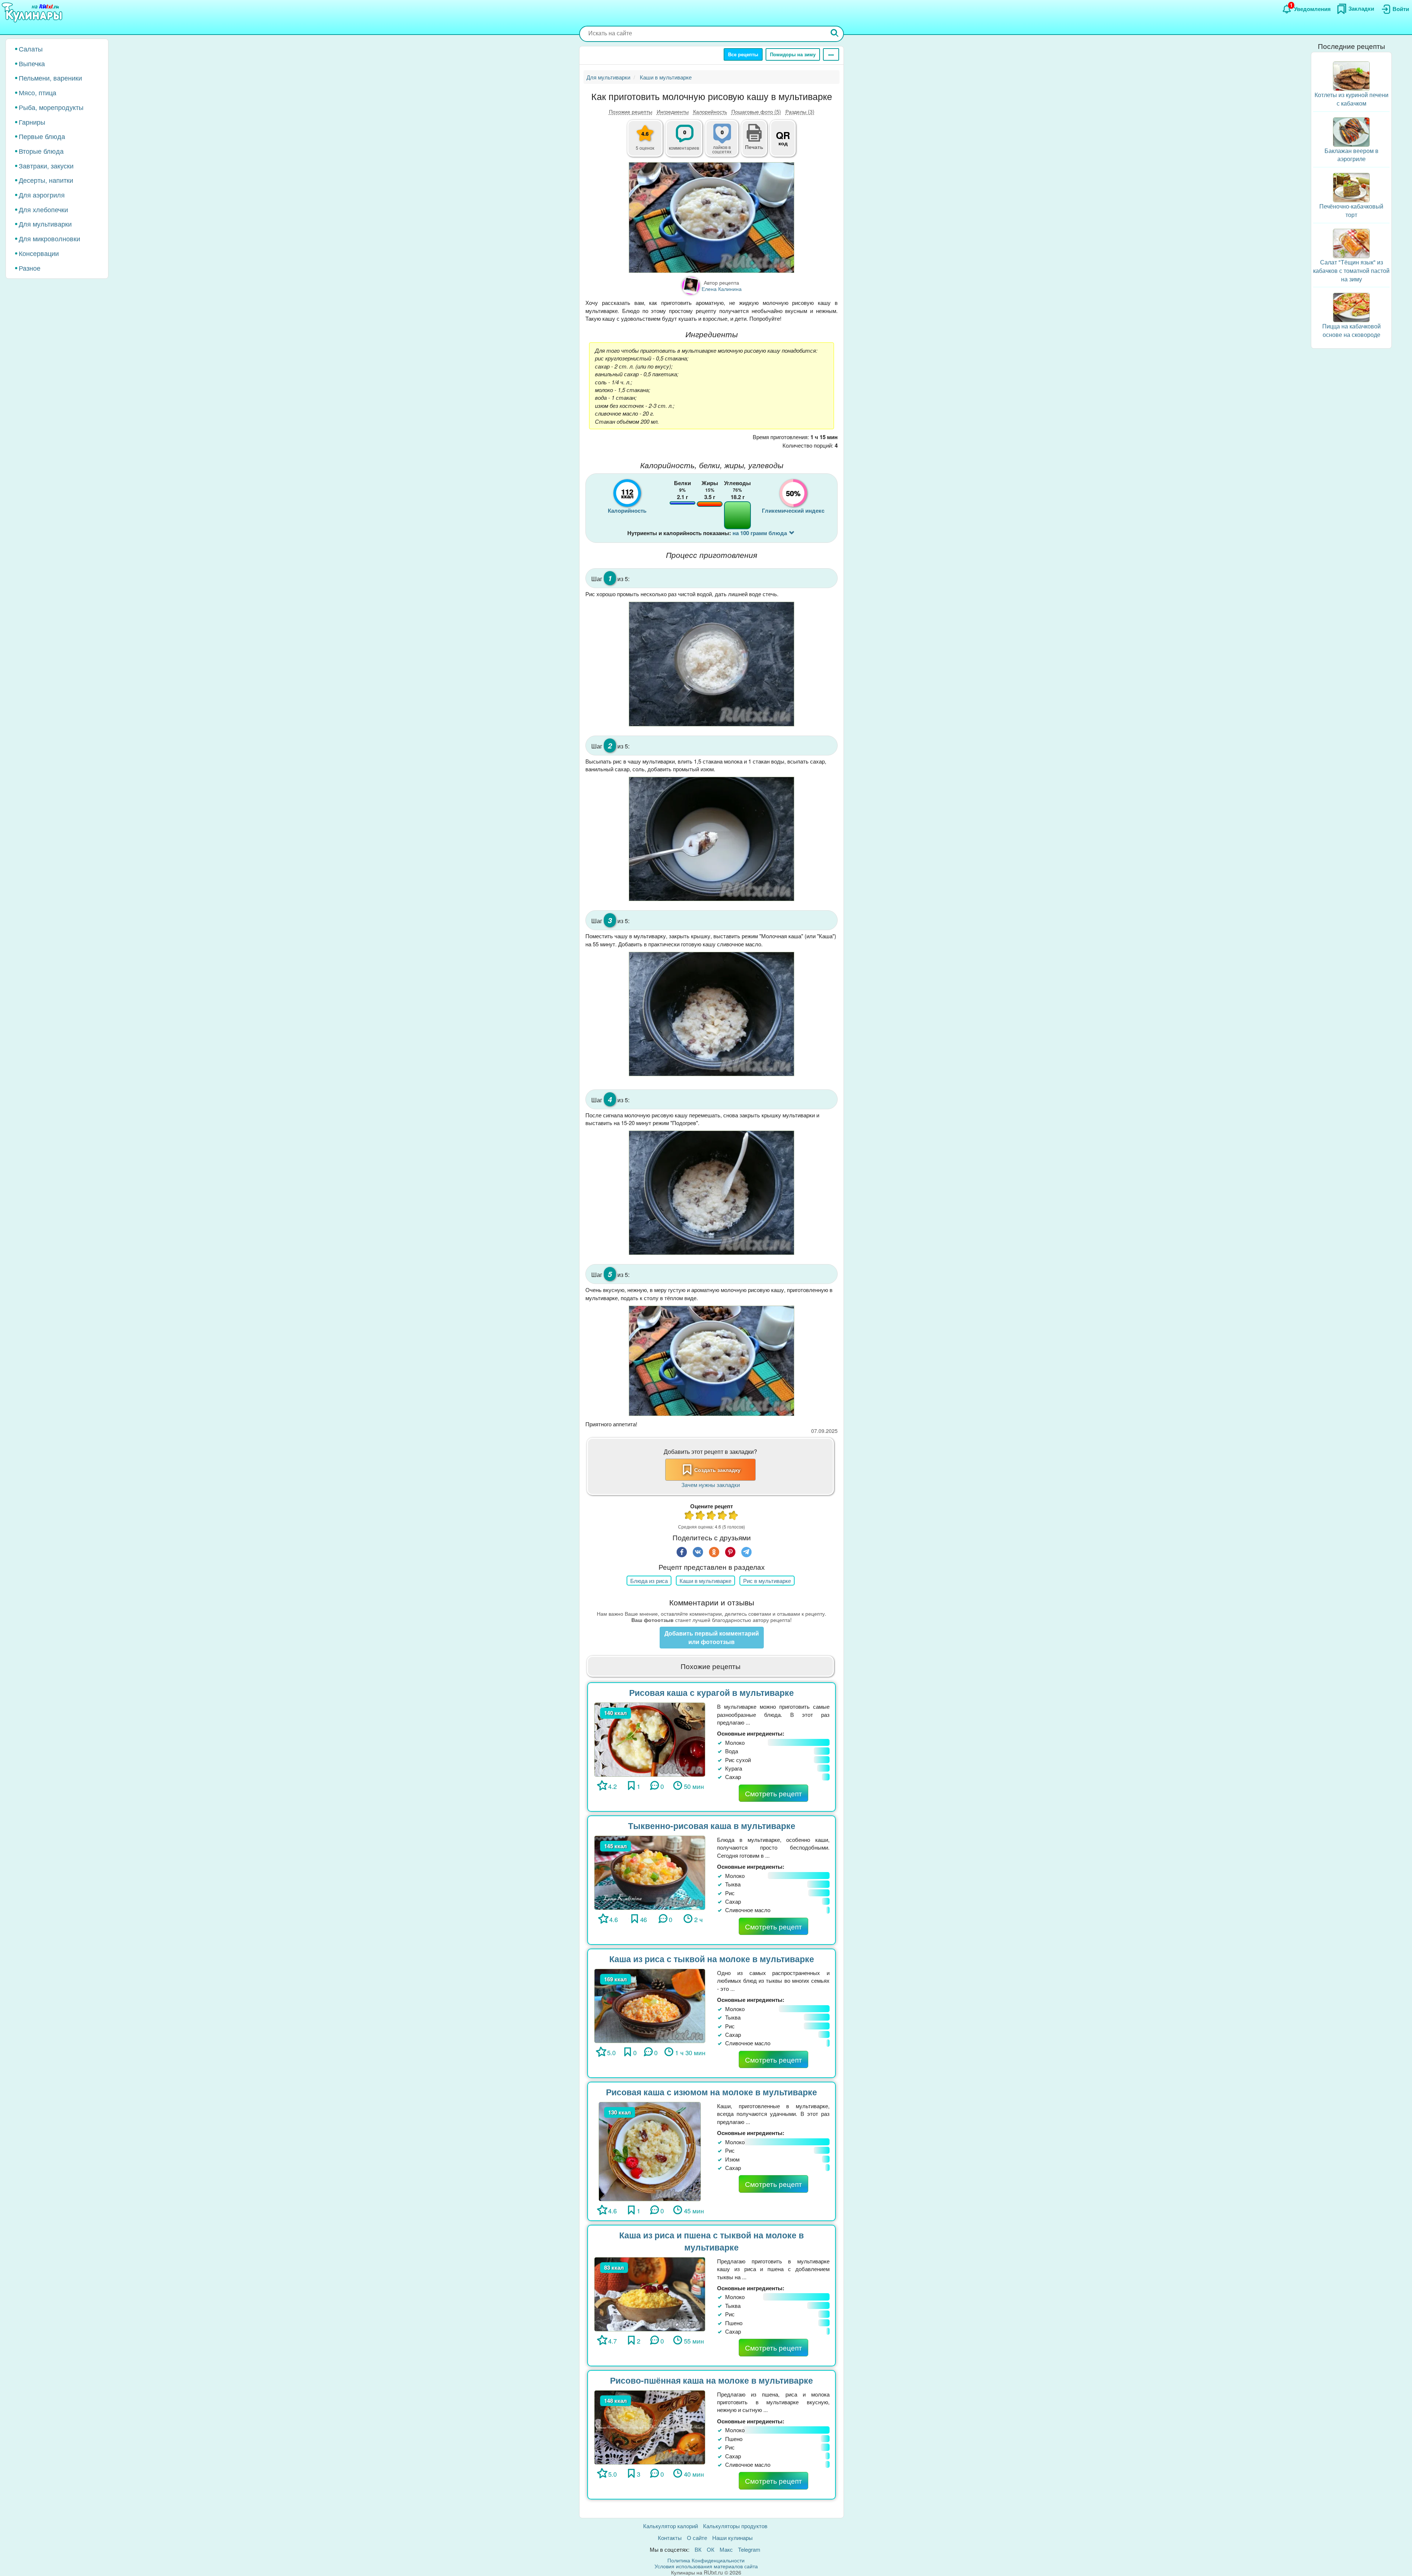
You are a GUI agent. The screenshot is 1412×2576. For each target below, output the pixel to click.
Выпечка (32, 63)
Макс (726, 2549)
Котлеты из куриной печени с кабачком (1352, 99)
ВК (698, 2549)
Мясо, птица (38, 92)
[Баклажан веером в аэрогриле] (1351, 131)
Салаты (31, 49)
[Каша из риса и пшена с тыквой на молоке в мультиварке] (650, 2293)
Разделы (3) (800, 111)
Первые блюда (42, 136)
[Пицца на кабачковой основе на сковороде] (1351, 307)
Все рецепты (743, 54)
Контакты (670, 2538)
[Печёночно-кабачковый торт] (1351, 187)
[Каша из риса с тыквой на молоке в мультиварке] (650, 2005)
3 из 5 (712, 1516)
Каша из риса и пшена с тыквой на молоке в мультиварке (712, 2241)
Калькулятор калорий (671, 2526)
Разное (30, 268)
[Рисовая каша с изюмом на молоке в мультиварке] (650, 2151)
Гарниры (32, 122)
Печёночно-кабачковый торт (1351, 210)
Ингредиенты (673, 111)
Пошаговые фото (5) (756, 111)
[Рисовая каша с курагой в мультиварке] (650, 1739)
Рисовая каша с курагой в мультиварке (712, 1692)
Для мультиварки (45, 224)
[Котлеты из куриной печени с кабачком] (1351, 75)
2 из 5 (700, 1516)
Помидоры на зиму (793, 54)
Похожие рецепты (631, 111)
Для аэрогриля (42, 195)
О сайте (697, 2538)
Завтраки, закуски (46, 166)
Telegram (749, 2549)
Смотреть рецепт (773, 1793)
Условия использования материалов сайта (706, 2566)
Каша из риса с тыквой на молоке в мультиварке (712, 1959)
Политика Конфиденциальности (706, 2560)
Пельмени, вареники (50, 78)
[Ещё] (831, 54)
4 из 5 (723, 1516)
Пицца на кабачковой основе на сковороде (1352, 330)
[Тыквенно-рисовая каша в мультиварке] (650, 1872)
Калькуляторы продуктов (735, 2526)
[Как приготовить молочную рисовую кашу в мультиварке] (712, 218)
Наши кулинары (732, 2538)
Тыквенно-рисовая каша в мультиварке (712, 1826)
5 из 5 (734, 1516)
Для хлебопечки (43, 209)
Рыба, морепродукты (51, 107)
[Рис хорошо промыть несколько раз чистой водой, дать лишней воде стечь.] (712, 664)
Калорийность (710, 111)
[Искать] (835, 34)
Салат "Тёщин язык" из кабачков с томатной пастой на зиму (1351, 271)
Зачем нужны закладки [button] (711, 1485)
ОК (711, 2549)
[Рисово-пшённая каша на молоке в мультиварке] (650, 2426)
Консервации (39, 253)
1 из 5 (689, 1516)
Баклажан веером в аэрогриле (1352, 155)
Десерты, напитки (46, 180)
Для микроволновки (49, 238)
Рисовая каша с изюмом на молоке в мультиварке (712, 2092)
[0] (726, 142)
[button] (754, 146)
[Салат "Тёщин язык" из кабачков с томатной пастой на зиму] (1351, 243)
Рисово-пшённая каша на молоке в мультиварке (712, 2380)
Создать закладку (717, 1470)
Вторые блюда (41, 151)
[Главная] (33, 13)
